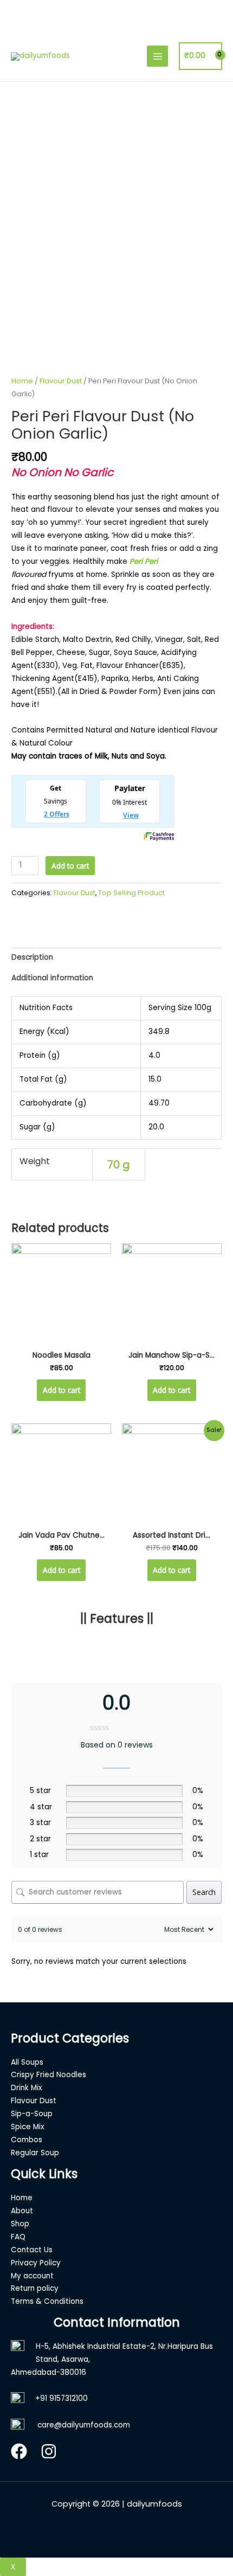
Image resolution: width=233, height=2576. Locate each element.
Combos (27, 2140)
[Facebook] (19, 2451)
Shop (20, 2224)
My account (32, 2276)
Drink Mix (27, 2088)
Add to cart (70, 866)
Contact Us (32, 2250)
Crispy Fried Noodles (48, 2075)
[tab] (116, 958)
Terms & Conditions (47, 2301)
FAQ (18, 2237)
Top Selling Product (131, 893)
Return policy (35, 2288)
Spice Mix (28, 2127)
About (22, 2211)
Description (32, 957)
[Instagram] (49, 2451)
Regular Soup (35, 2153)
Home (22, 381)
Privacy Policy (36, 2263)
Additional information (52, 978)
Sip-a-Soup (32, 2114)
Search (204, 1892)
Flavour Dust (61, 381)
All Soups (27, 2062)
